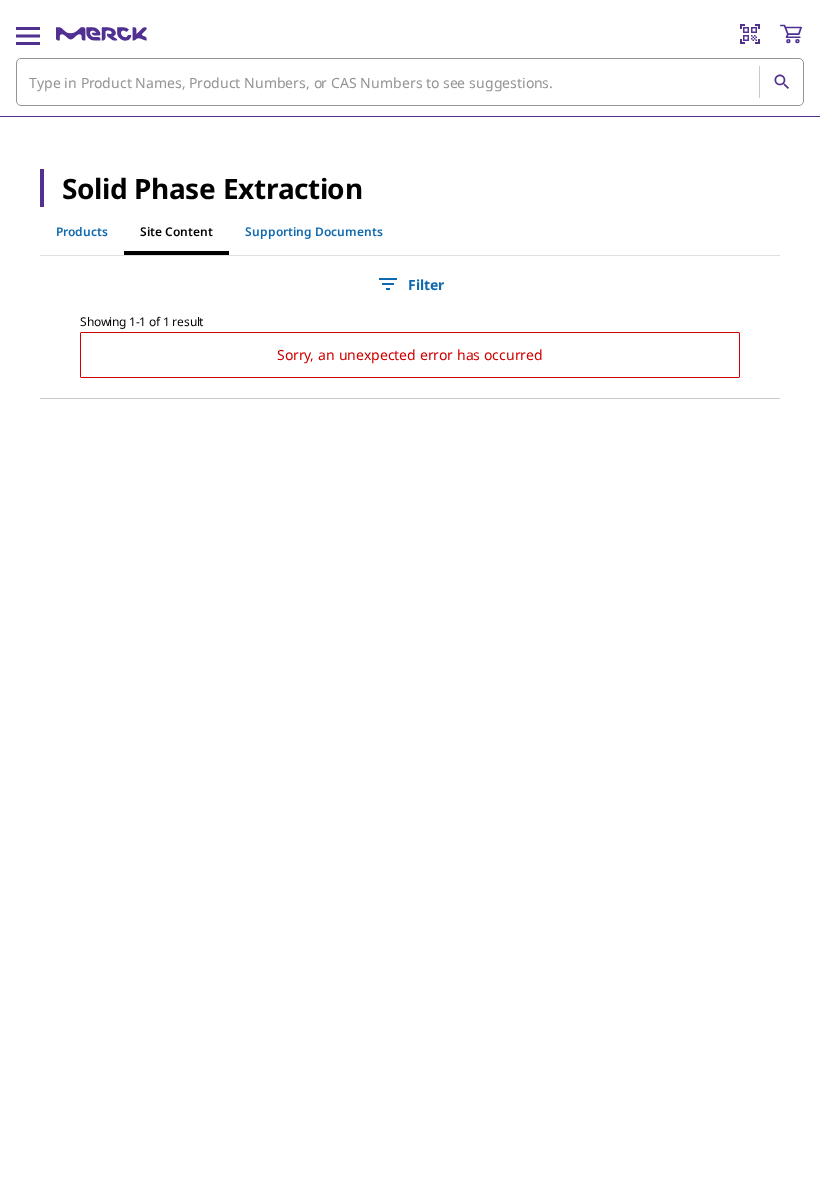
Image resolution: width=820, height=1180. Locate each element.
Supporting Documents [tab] (314, 231)
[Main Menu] (28, 34)
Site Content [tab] (176, 231)
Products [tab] (82, 231)
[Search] (781, 82)
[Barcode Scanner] (750, 34)
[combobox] (410, 82)
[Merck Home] (101, 34)
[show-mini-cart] (791, 34)
